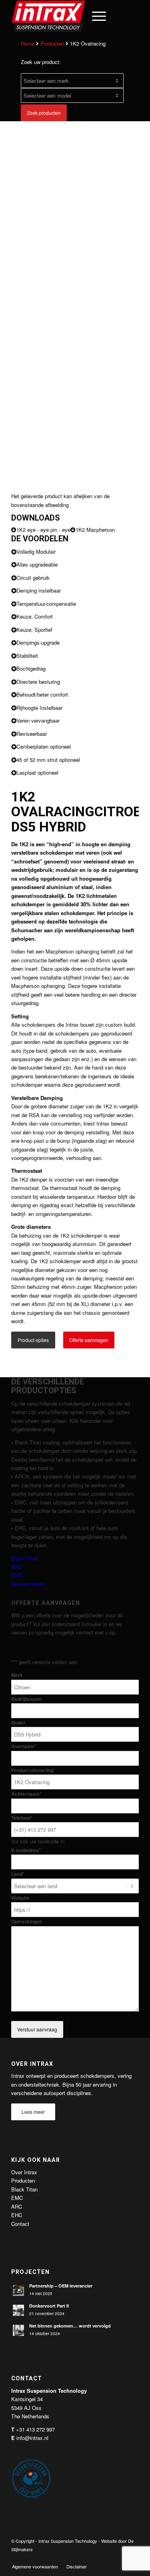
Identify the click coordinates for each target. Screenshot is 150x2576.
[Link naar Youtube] (121, 2558)
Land (18, 1874)
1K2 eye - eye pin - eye (43, 530)
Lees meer (33, 2112)
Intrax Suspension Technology (68, 2541)
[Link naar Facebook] (97, 2558)
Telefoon (22, 1818)
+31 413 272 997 (35, 2429)
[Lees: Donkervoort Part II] (18, 2310)
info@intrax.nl (32, 2438)
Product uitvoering (33, 1770)
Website (20, 1898)
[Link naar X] (109, 2558)
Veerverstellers (28, 1584)
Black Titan (24, 1558)
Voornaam (24, 1746)
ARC (17, 1567)
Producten (52, 43)
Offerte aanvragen (89, 1340)
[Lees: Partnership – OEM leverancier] (18, 2290)
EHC (17, 2215)
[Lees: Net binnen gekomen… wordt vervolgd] (18, 2330)
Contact (20, 2224)
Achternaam (26, 1794)
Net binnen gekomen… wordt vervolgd (70, 2326)
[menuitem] (76, 16)
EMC (17, 1575)
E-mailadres (26, 1850)
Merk (17, 1675)
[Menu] (95, 16)
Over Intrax (24, 2172)
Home (28, 43)
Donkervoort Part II (49, 2306)
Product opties (33, 1340)
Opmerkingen (27, 1922)
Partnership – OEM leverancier (61, 2286)
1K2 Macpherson (95, 530)
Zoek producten (44, 113)
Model (18, 1723)
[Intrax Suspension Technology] (62, 16)
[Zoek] (76, 16)
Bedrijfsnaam (27, 1699)
